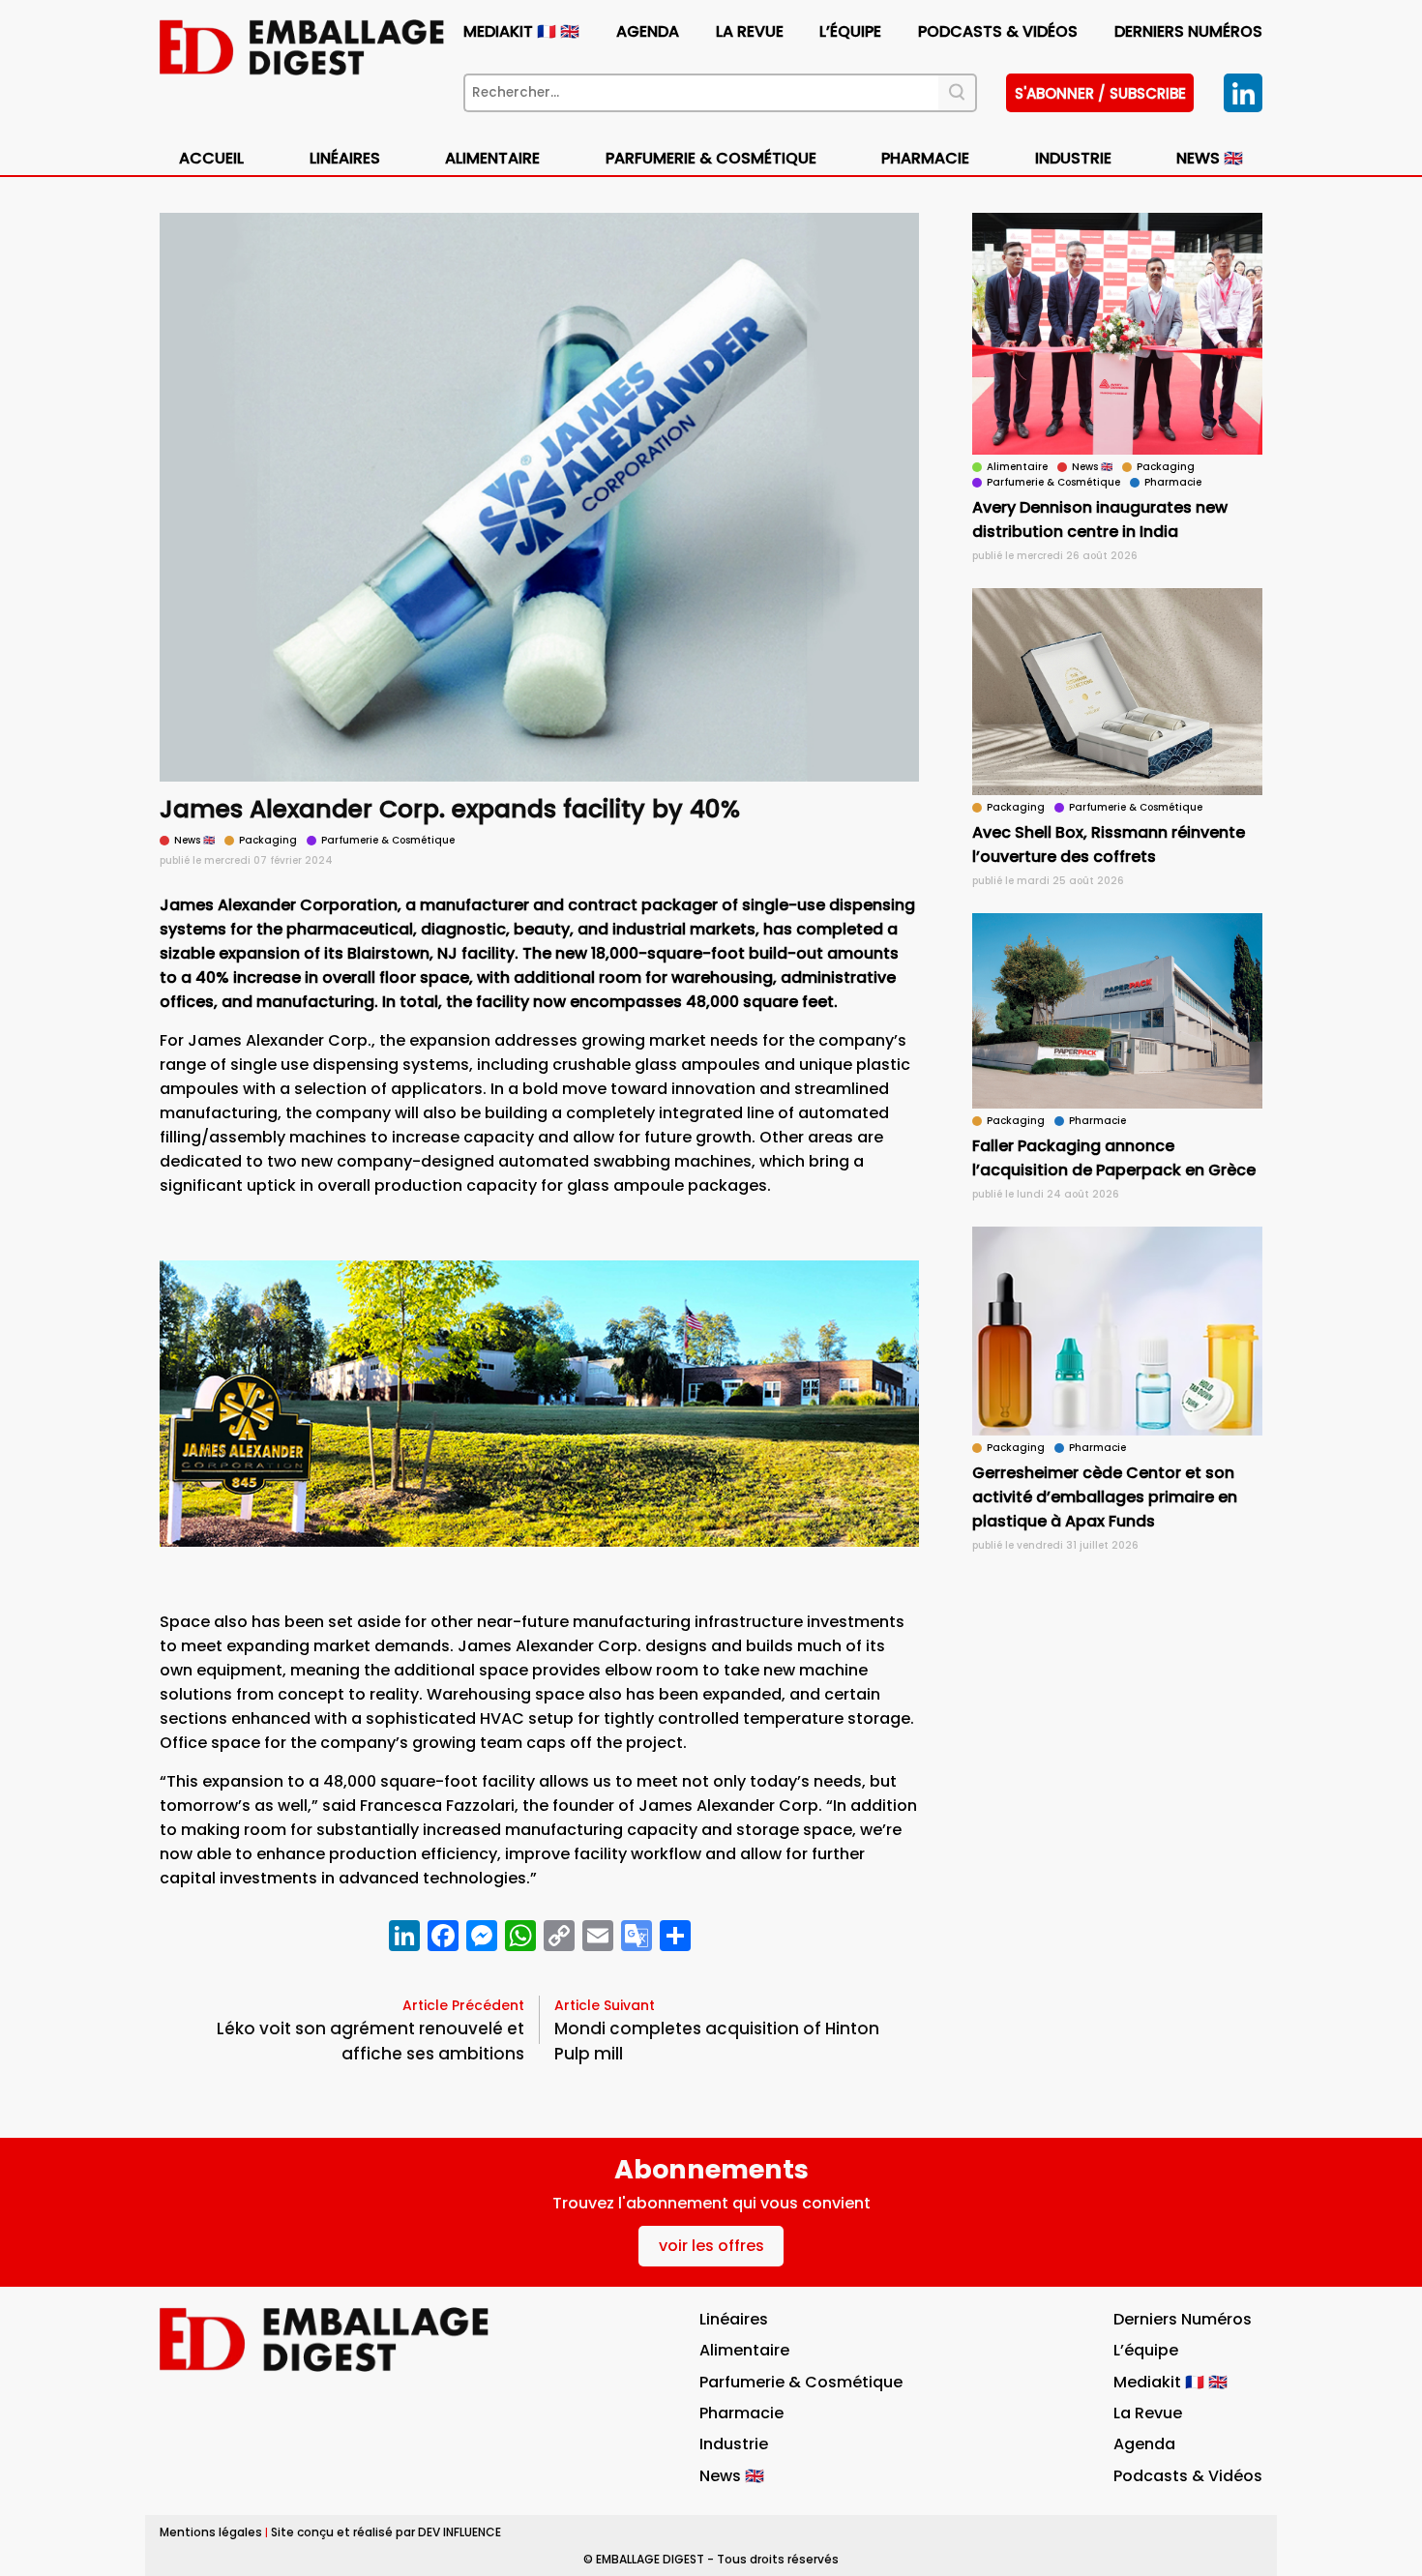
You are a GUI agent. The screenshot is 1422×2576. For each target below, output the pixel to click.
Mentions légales (211, 2532)
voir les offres (711, 2246)
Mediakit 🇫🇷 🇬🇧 (521, 31)
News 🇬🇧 (1210, 158)
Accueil (211, 158)
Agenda (648, 31)
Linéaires (345, 158)
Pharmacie (925, 158)
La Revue (750, 31)
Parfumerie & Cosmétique (711, 158)
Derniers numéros (1188, 31)
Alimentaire (492, 158)
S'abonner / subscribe (1100, 93)
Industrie (734, 2444)
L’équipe (850, 31)
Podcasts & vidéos (998, 31)
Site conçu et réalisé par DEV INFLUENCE (386, 2532)
